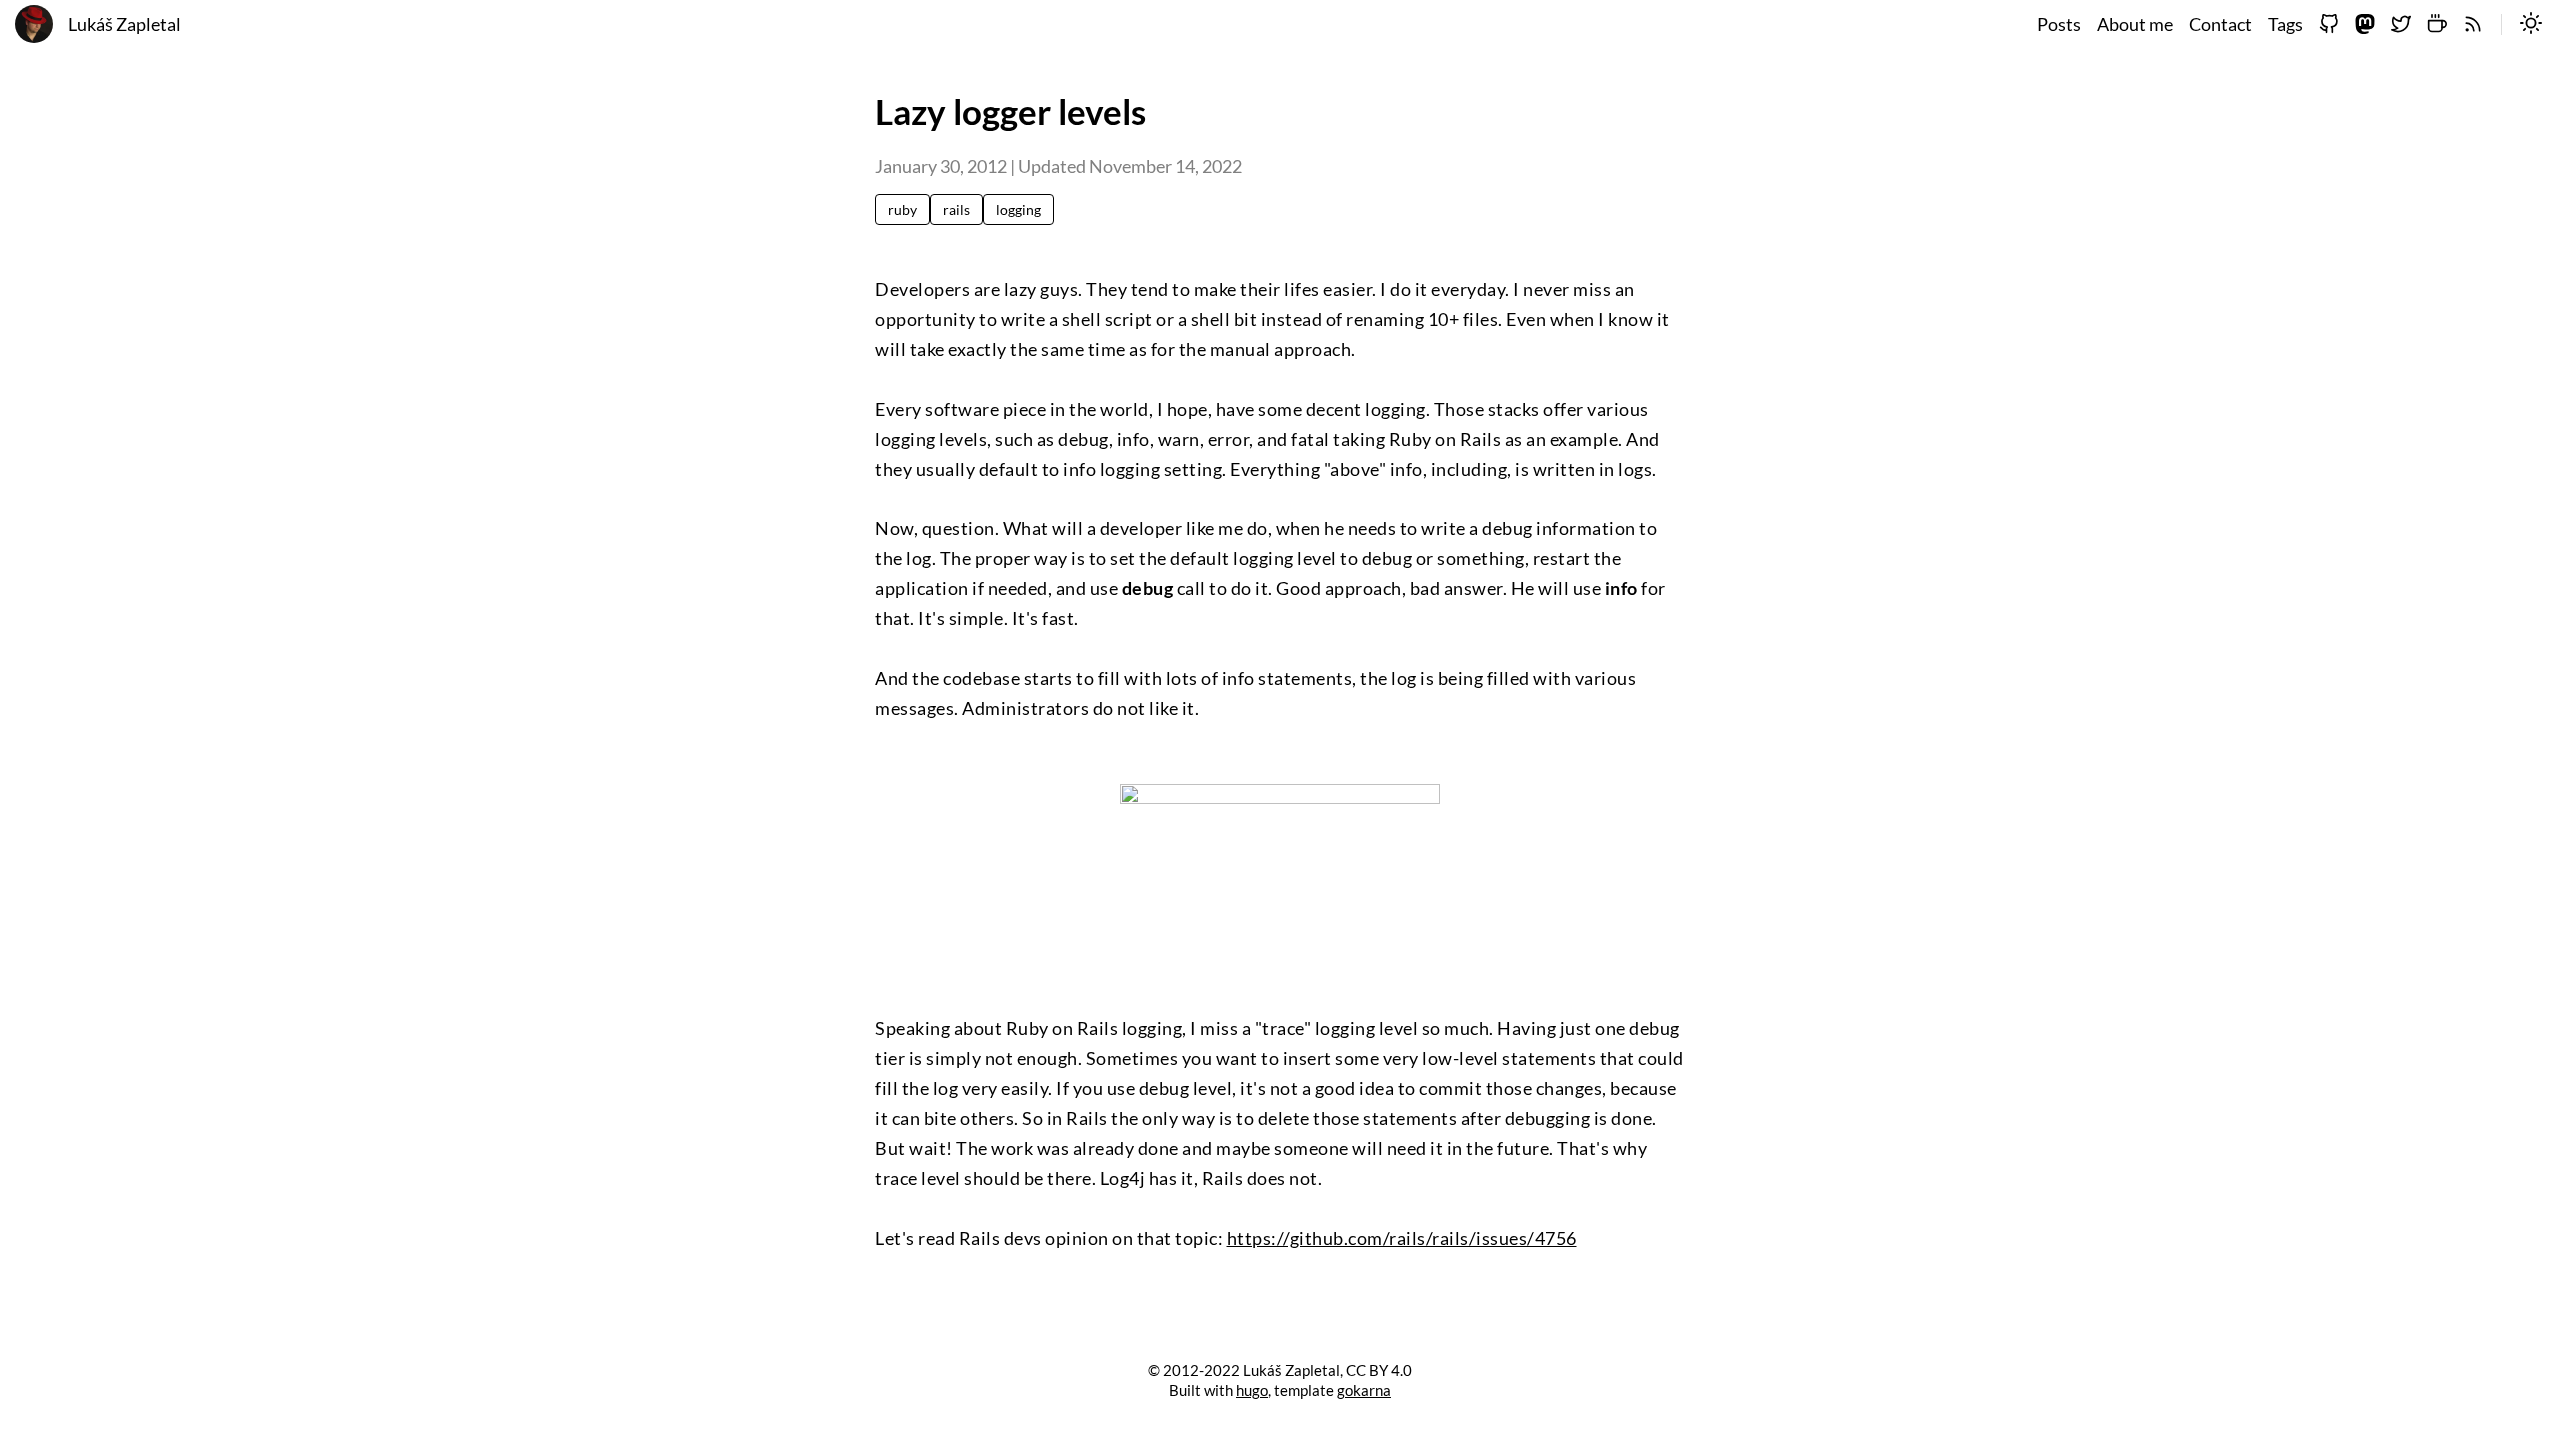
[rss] (2473, 25)
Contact (2220, 24)
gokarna (1364, 1390)
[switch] (2531, 25)
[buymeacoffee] (2437, 25)
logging (1018, 209)
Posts (2059, 24)
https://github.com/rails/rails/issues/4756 (1402, 1238)
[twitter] (2401, 25)
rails (956, 209)
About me (2135, 24)
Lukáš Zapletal (124, 24)
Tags (2285, 24)
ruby (902, 209)
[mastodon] (2365, 25)
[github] (2329, 25)
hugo (1252, 1390)
